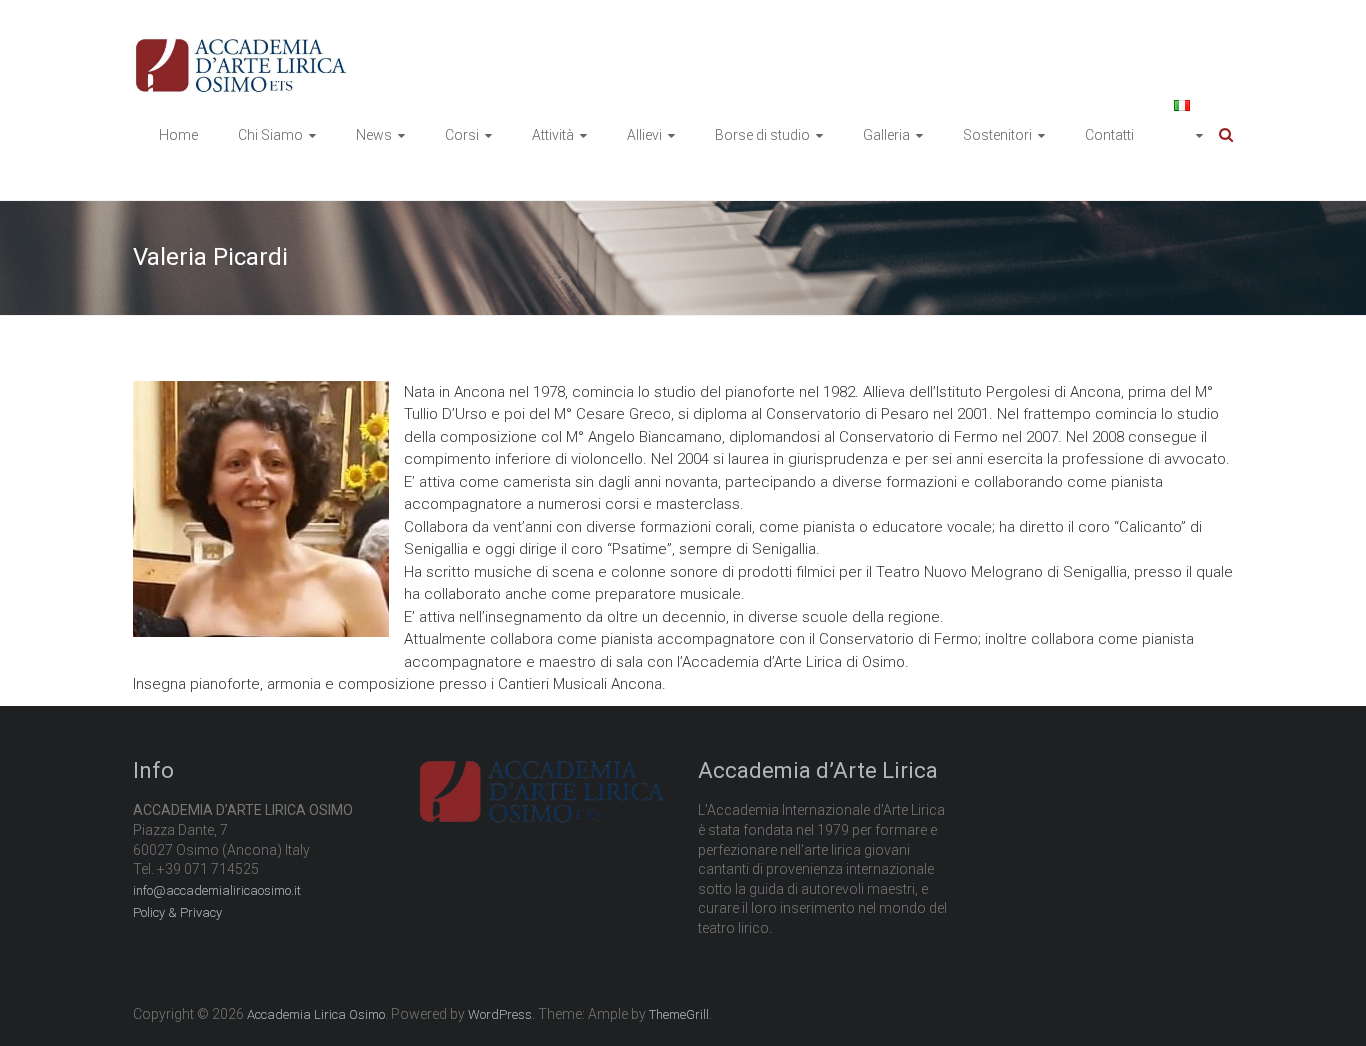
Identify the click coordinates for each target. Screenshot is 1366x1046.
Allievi (644, 135)
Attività (553, 135)
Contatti (1109, 135)
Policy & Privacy (177, 912)
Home (178, 135)
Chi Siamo (270, 135)
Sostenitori (997, 135)
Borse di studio (762, 135)
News (374, 135)
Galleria (886, 135)
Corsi (462, 135)
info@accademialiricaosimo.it (217, 890)
